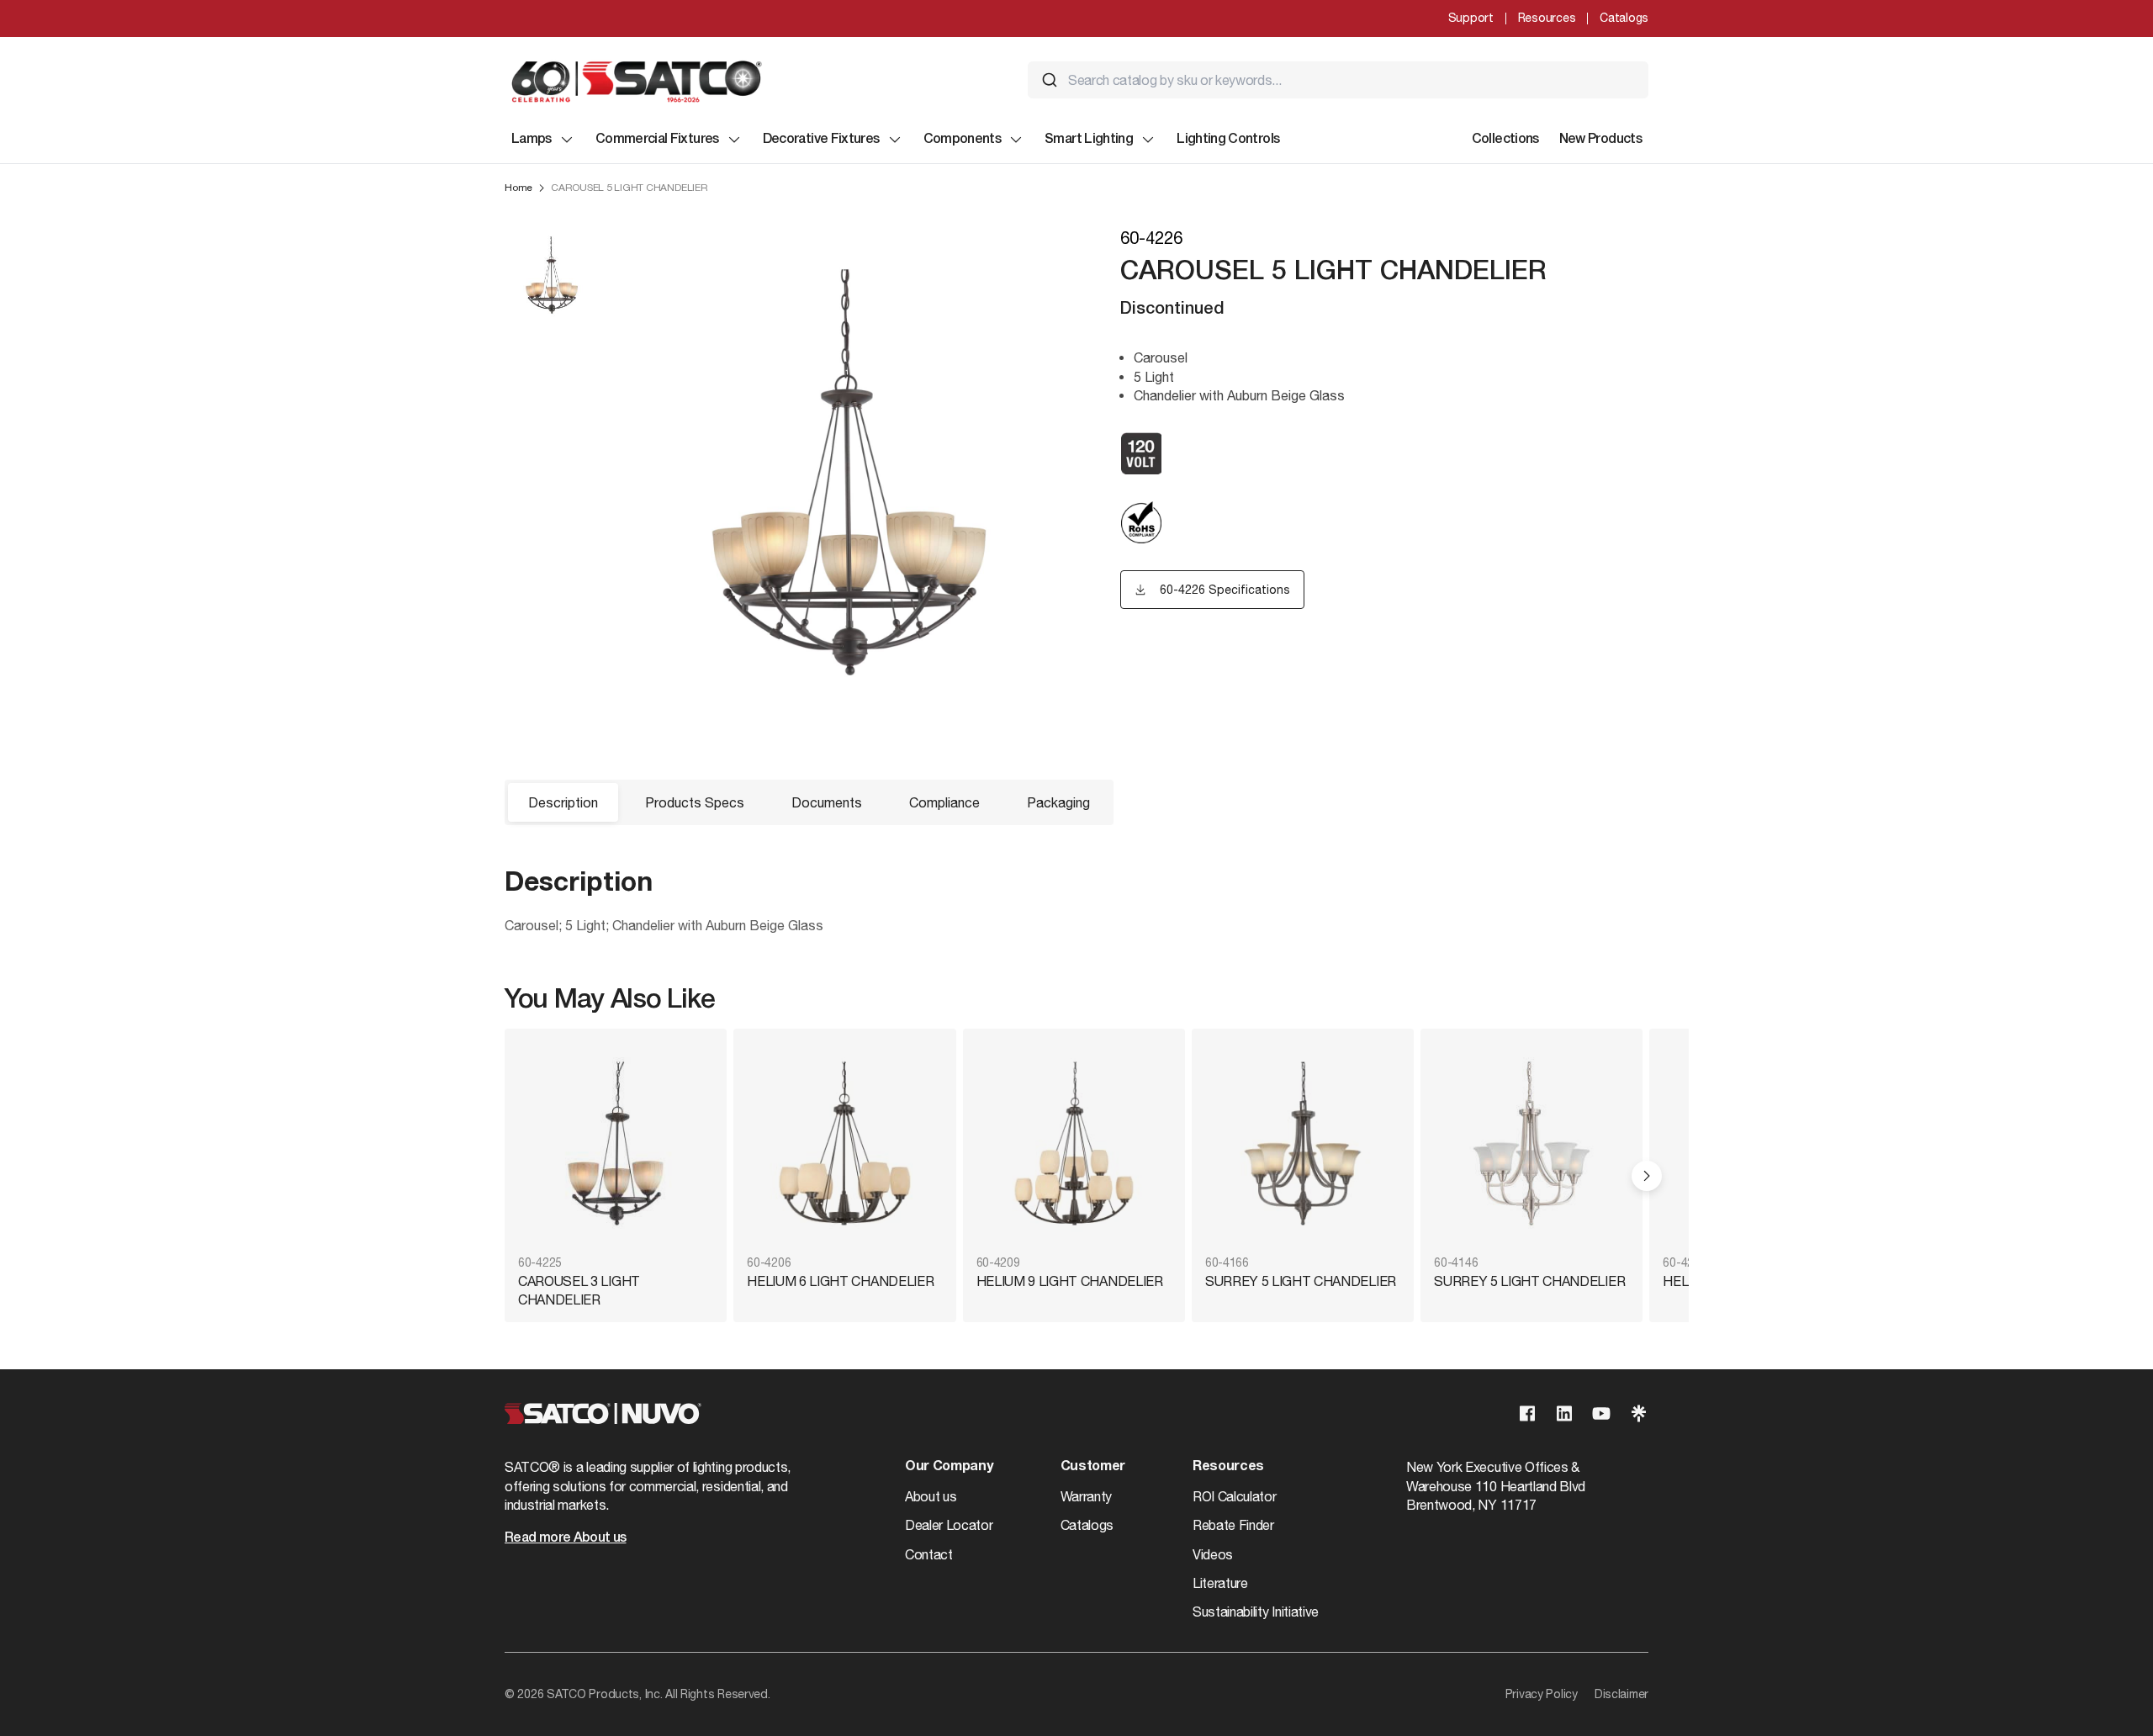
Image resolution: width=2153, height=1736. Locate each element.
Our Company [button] (949, 1467)
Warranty (1086, 1496)
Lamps (532, 140)
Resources (1547, 18)
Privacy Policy (1542, 1694)
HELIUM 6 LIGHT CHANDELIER (840, 1281)
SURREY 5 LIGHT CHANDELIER (1301, 1281)
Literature (1220, 1583)
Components (963, 140)
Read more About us (565, 1538)
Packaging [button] (1058, 802)
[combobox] (1338, 80)
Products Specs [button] (695, 802)
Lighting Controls (1228, 140)
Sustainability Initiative (1256, 1612)
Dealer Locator (949, 1525)
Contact (929, 1554)
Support (1471, 18)
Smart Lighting (1089, 140)
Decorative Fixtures (821, 140)
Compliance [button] (944, 802)
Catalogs (1624, 18)
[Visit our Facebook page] (1527, 1413)
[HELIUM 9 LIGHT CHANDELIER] (1074, 1143)
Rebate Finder (1233, 1525)
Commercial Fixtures (657, 140)
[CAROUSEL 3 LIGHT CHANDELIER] (616, 1143)
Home (518, 188)
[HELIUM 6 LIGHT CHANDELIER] (844, 1143)
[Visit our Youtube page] (1601, 1413)
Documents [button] (827, 802)
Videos (1213, 1554)
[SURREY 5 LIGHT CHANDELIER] (1303, 1143)
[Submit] (1050, 80)
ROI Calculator (1235, 1496)
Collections (1505, 140)
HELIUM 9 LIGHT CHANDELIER (1070, 1281)
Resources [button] (1228, 1467)
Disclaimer (1621, 1694)
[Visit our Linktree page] (1638, 1413)
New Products (1600, 140)
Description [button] (563, 802)
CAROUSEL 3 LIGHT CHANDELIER (579, 1290)
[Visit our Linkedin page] (1564, 1413)
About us (931, 1496)
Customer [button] (1093, 1467)
